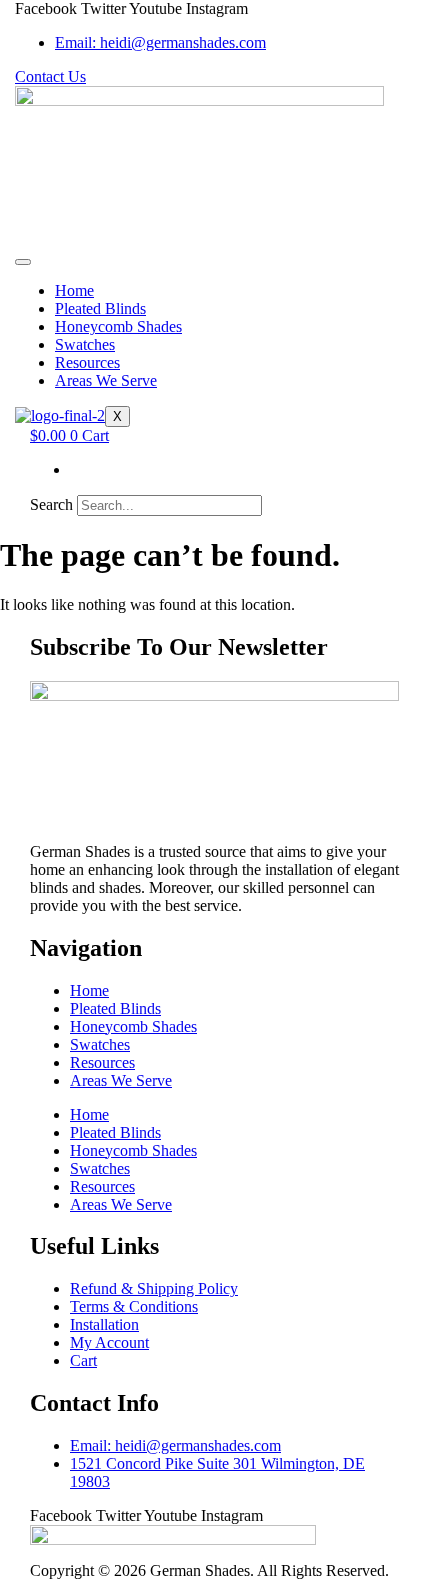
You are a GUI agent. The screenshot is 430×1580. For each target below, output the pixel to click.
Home (74, 290)
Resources (87, 362)
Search (51, 504)
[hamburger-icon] (23, 262)
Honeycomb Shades (118, 326)
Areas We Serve (106, 380)
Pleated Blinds (100, 308)
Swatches (85, 344)
